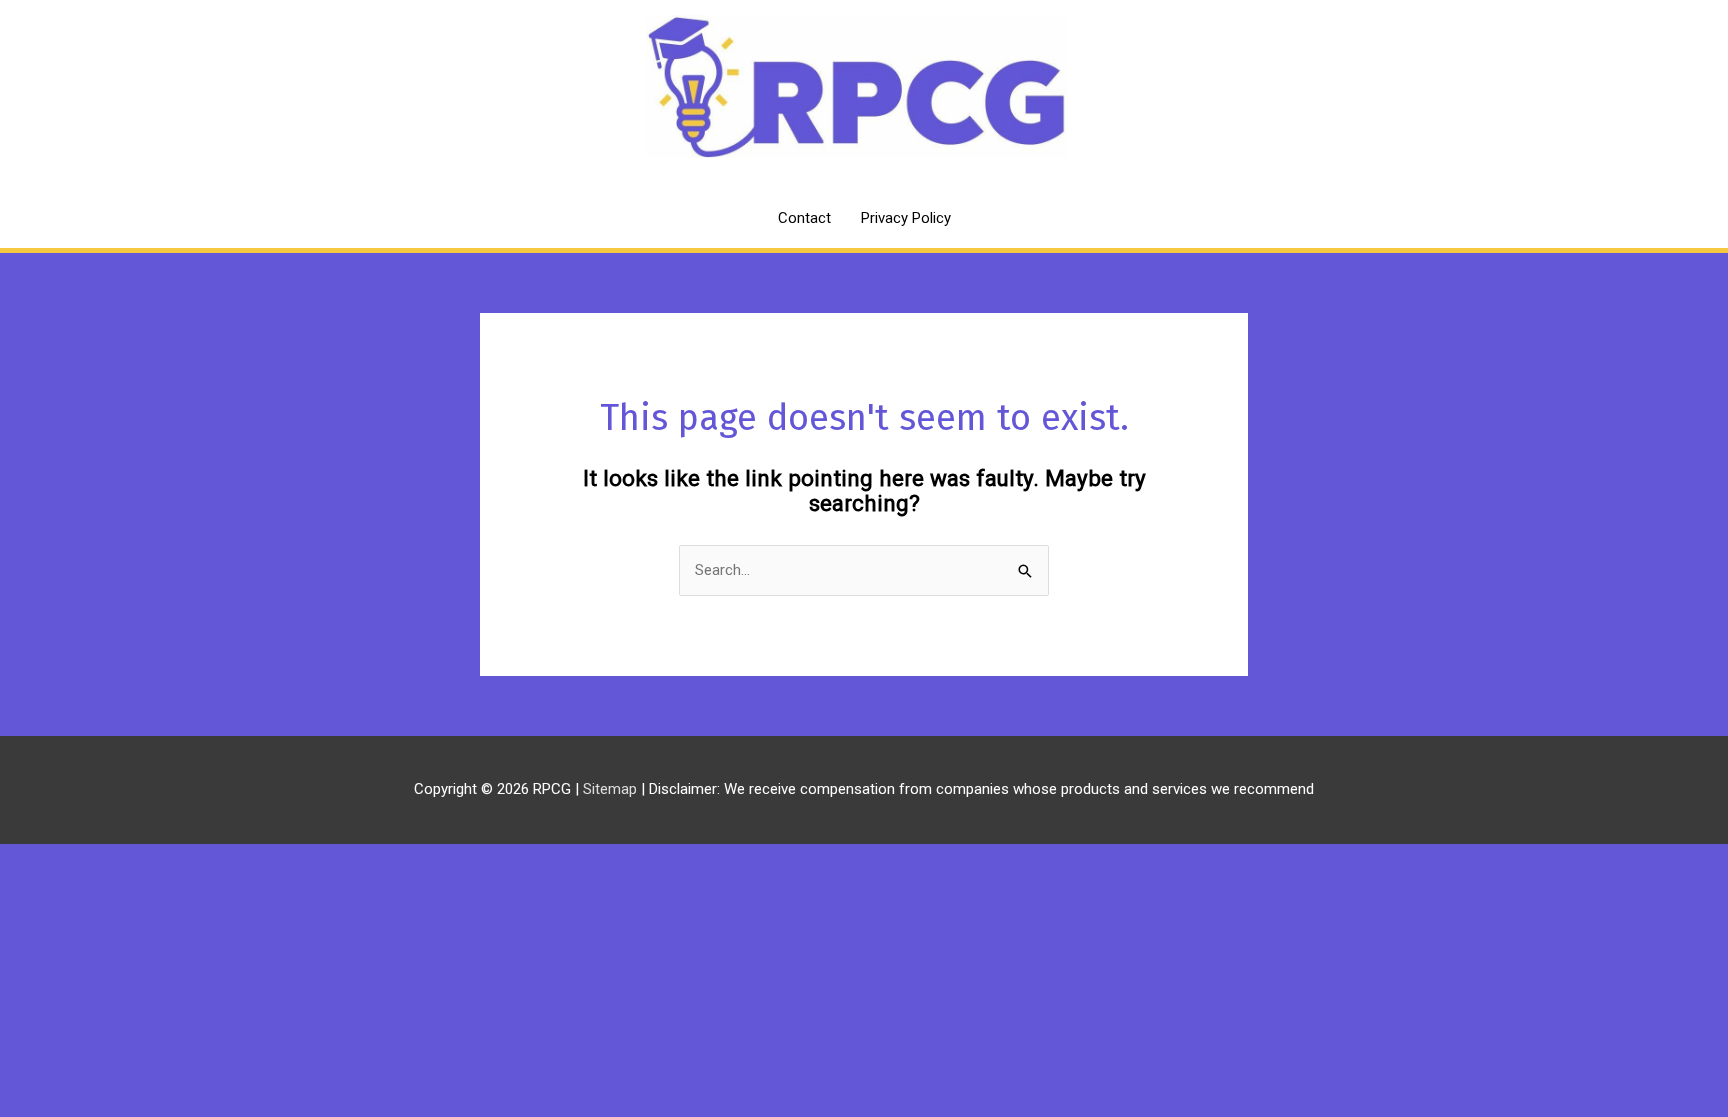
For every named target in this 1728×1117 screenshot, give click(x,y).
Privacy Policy (906, 218)
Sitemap (612, 789)
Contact (804, 218)
